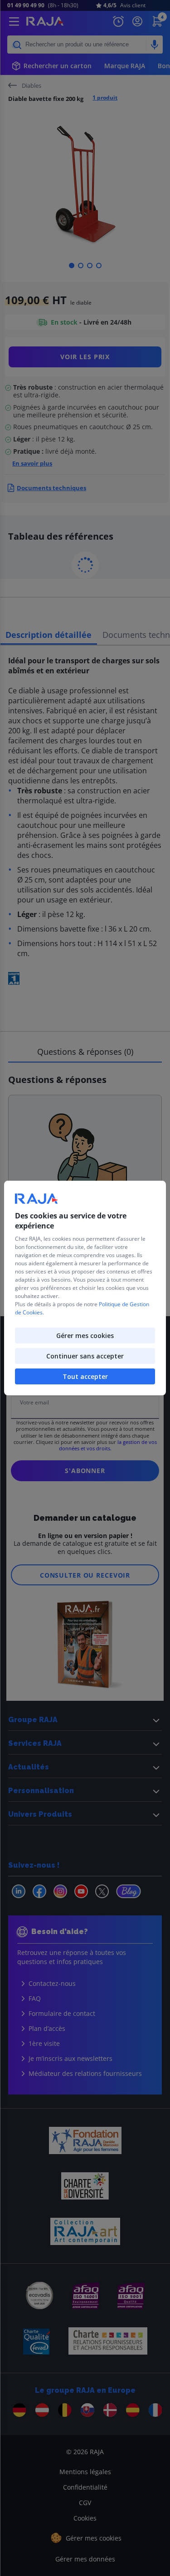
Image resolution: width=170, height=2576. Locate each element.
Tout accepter (85, 1376)
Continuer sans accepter (85, 1356)
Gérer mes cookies (85, 1336)
